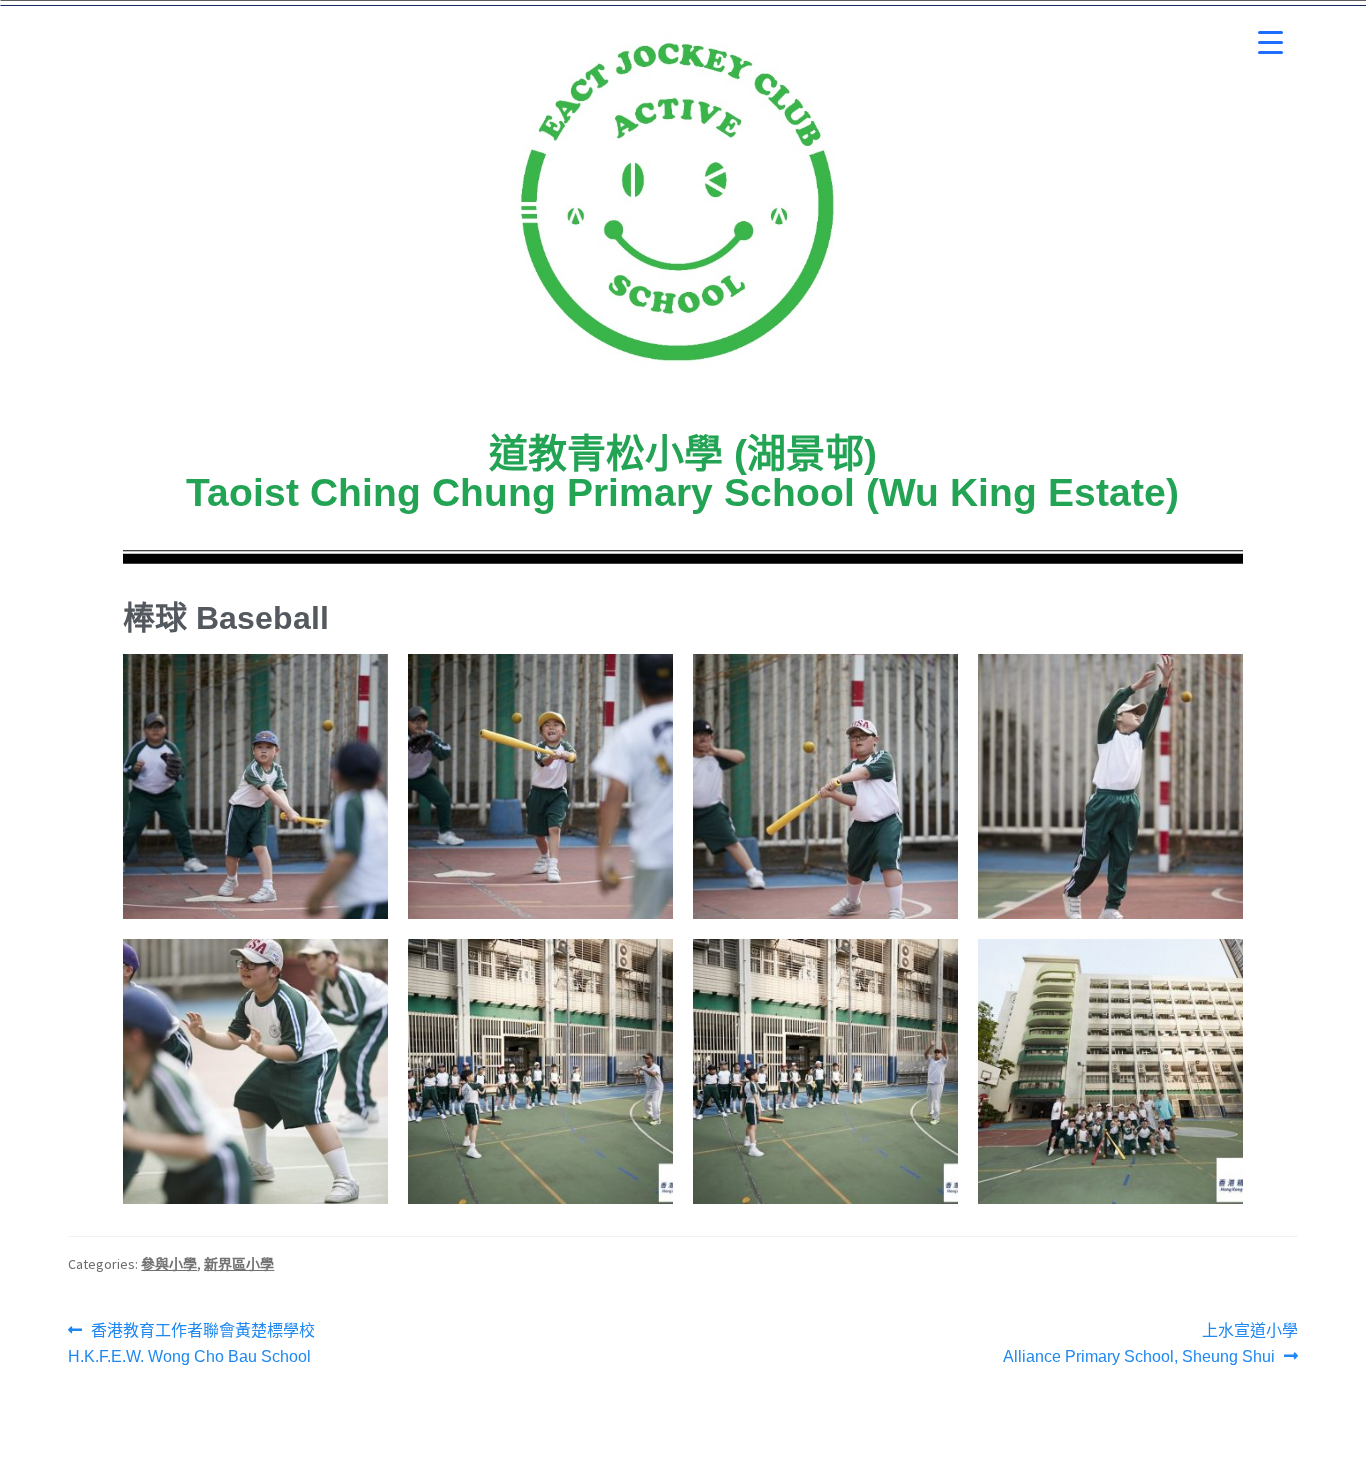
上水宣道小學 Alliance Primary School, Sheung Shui (1150, 1341)
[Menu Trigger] (1270, 42)
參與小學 (169, 1264)
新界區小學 (239, 1264)
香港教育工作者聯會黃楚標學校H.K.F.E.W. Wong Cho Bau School (191, 1341)
